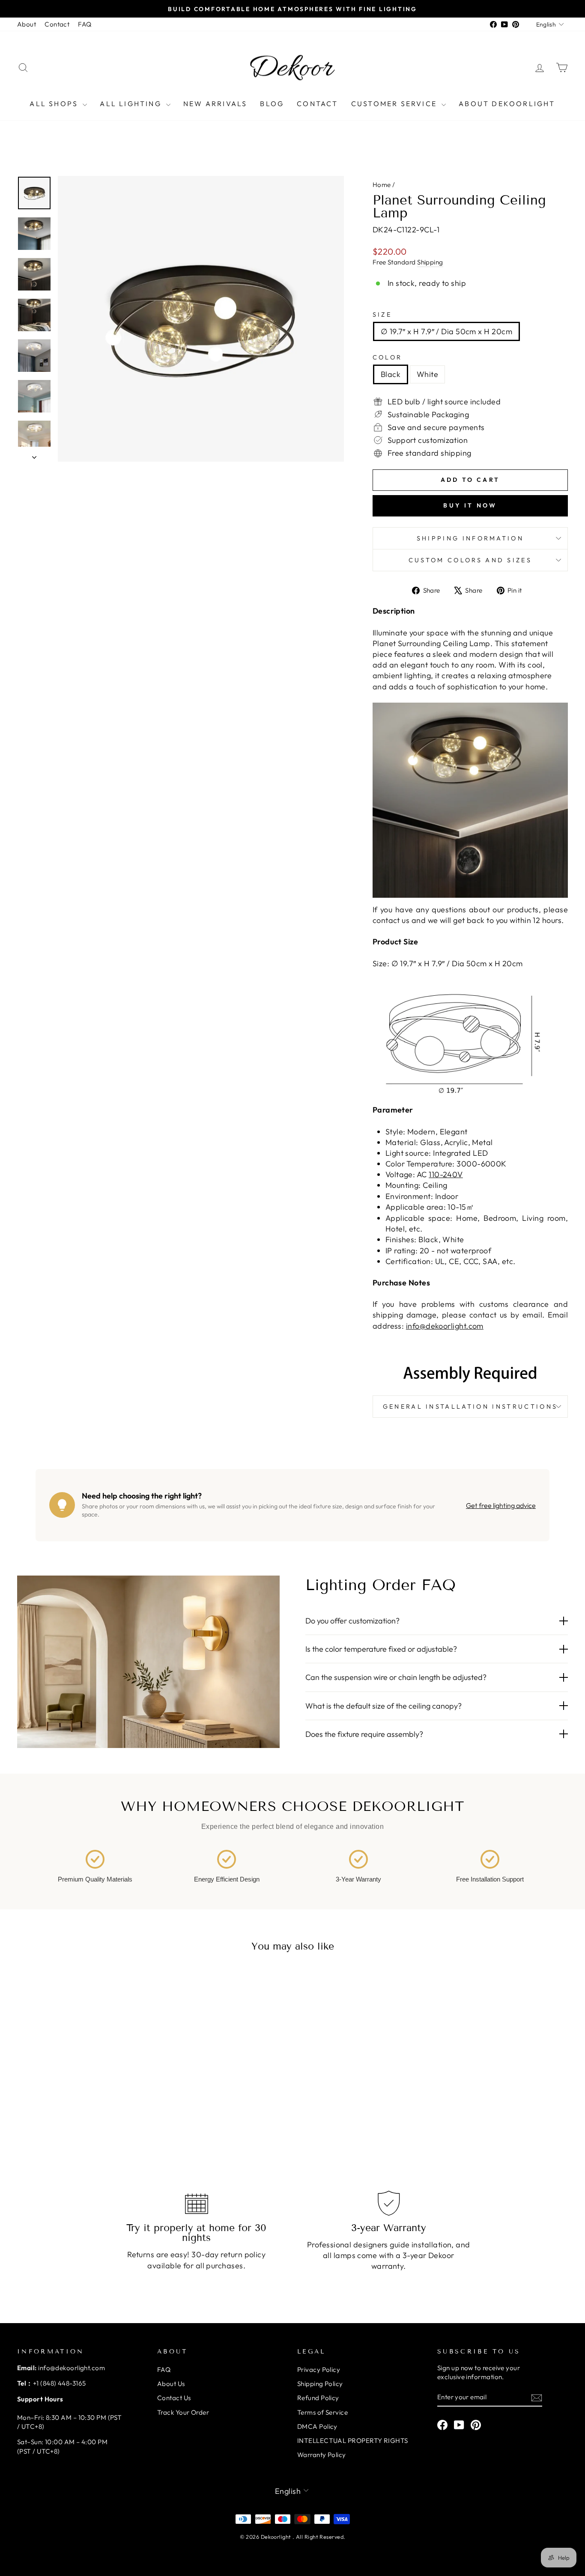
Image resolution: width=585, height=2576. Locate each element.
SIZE (382, 315)
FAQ (85, 24)
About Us (171, 2384)
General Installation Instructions (470, 1407)
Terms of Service (322, 2412)
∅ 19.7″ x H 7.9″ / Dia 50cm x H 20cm (446, 331)
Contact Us (174, 2398)
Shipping (430, 262)
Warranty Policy (322, 2455)
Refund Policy (318, 2398)
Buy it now (470, 505)
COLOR (388, 357)
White (427, 374)
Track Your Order (183, 2412)
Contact (57, 24)
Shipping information (470, 538)
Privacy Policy (319, 2370)
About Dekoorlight (507, 104)
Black (391, 374)
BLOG (272, 104)
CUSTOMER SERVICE (395, 104)
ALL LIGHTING (132, 104)
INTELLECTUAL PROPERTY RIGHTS (353, 2441)
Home (382, 185)
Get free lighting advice (501, 1505)
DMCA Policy (317, 2426)
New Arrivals (215, 104)
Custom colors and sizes (470, 560)
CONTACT (317, 104)
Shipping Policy (320, 2384)
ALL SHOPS (55, 104)
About (27, 24)
